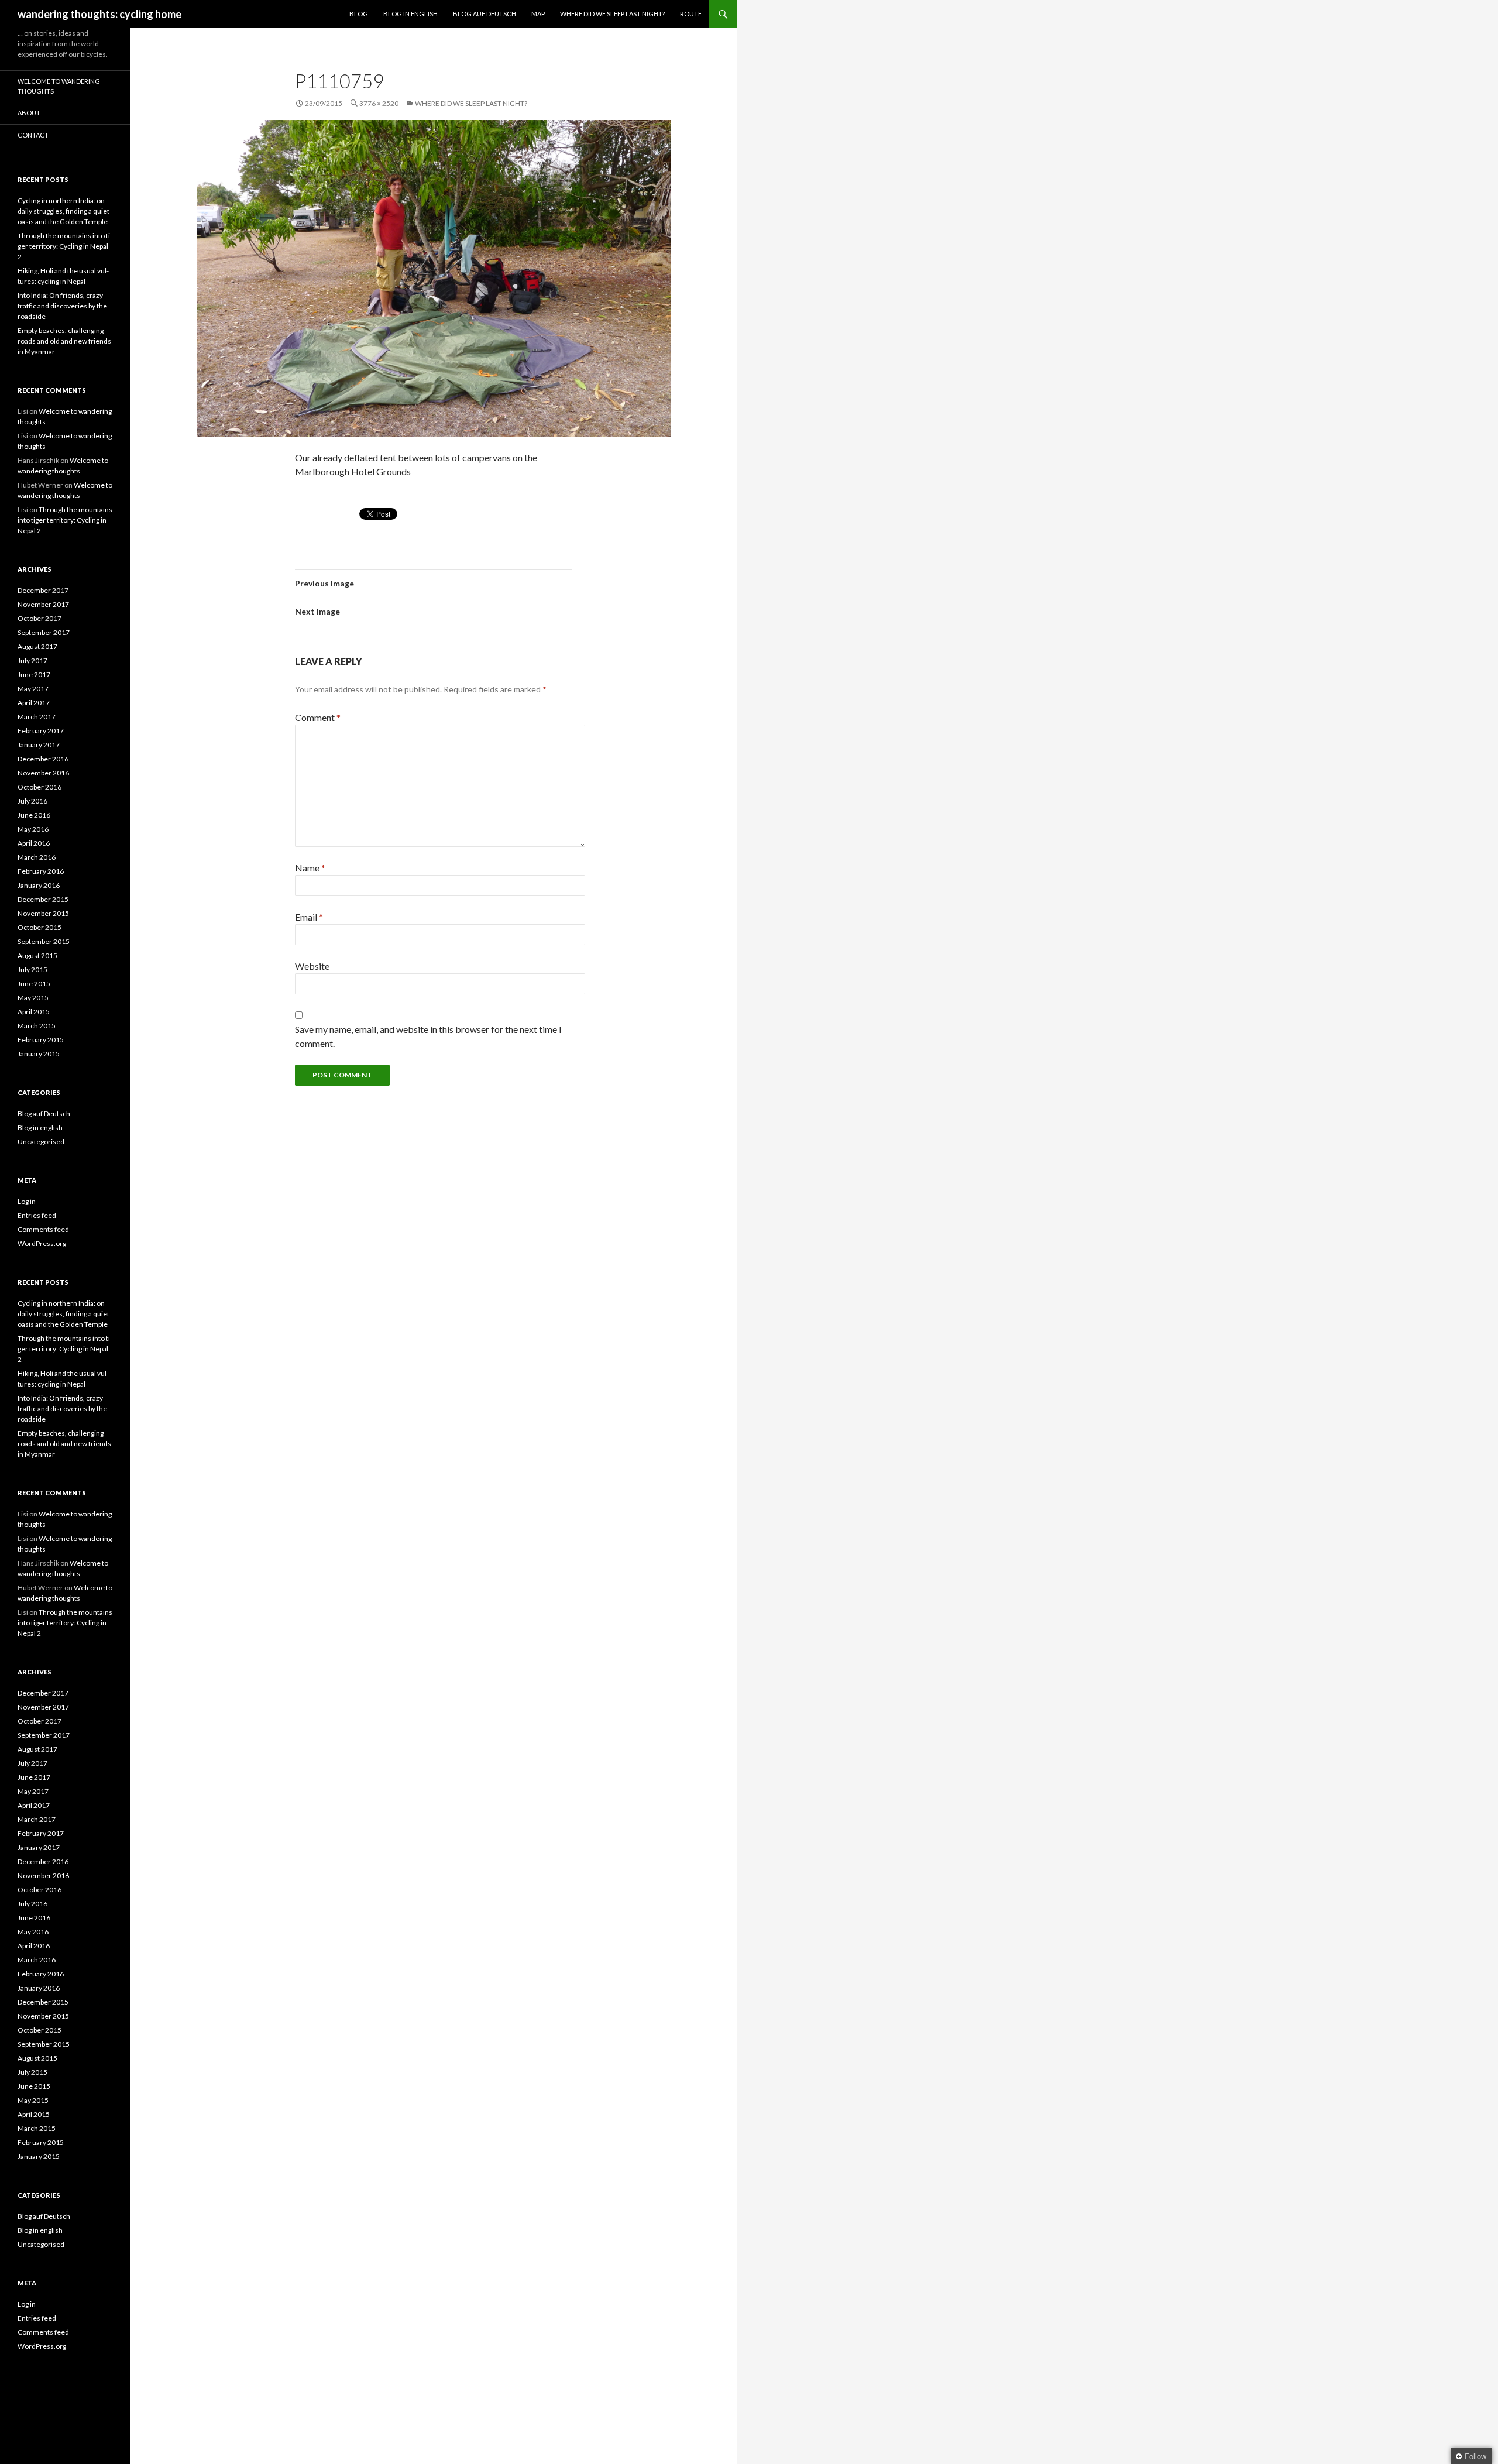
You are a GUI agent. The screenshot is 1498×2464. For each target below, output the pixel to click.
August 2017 (37, 646)
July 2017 (32, 660)
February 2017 (41, 731)
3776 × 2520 (379, 103)
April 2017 (34, 703)
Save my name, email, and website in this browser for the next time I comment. (428, 1036)
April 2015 (34, 1012)
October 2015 (39, 927)
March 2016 (37, 857)
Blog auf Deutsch (485, 14)
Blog (359, 14)
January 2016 (39, 885)
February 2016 (41, 871)
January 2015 (39, 1054)
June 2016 (34, 815)
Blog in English (410, 14)
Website (312, 966)
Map (538, 14)
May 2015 (33, 998)
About (29, 113)
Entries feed (37, 1215)
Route (691, 14)
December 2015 (43, 899)
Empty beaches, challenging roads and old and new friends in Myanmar (64, 341)
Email (309, 917)
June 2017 (34, 675)
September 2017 (44, 632)
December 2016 (43, 759)
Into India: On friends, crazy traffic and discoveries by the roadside (62, 306)
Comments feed (43, 1229)
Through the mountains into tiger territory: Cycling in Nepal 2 (65, 246)
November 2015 (43, 913)
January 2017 (39, 745)
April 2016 (34, 843)
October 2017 (39, 618)
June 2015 (34, 984)
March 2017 (37, 717)
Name (310, 868)
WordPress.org (42, 1243)
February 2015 (41, 1040)
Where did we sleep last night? (612, 14)
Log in (27, 1201)
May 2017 (33, 689)
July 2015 (32, 970)
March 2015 (37, 1026)
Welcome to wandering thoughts (59, 86)
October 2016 (39, 787)
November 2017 (43, 604)
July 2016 (32, 801)
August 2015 (37, 955)
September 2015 (44, 941)
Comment (318, 717)
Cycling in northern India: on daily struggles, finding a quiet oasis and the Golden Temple (63, 211)
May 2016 (33, 829)
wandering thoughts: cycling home (99, 14)
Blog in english (40, 1128)
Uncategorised (41, 1142)
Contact (33, 135)
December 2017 (43, 590)
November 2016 (43, 773)
